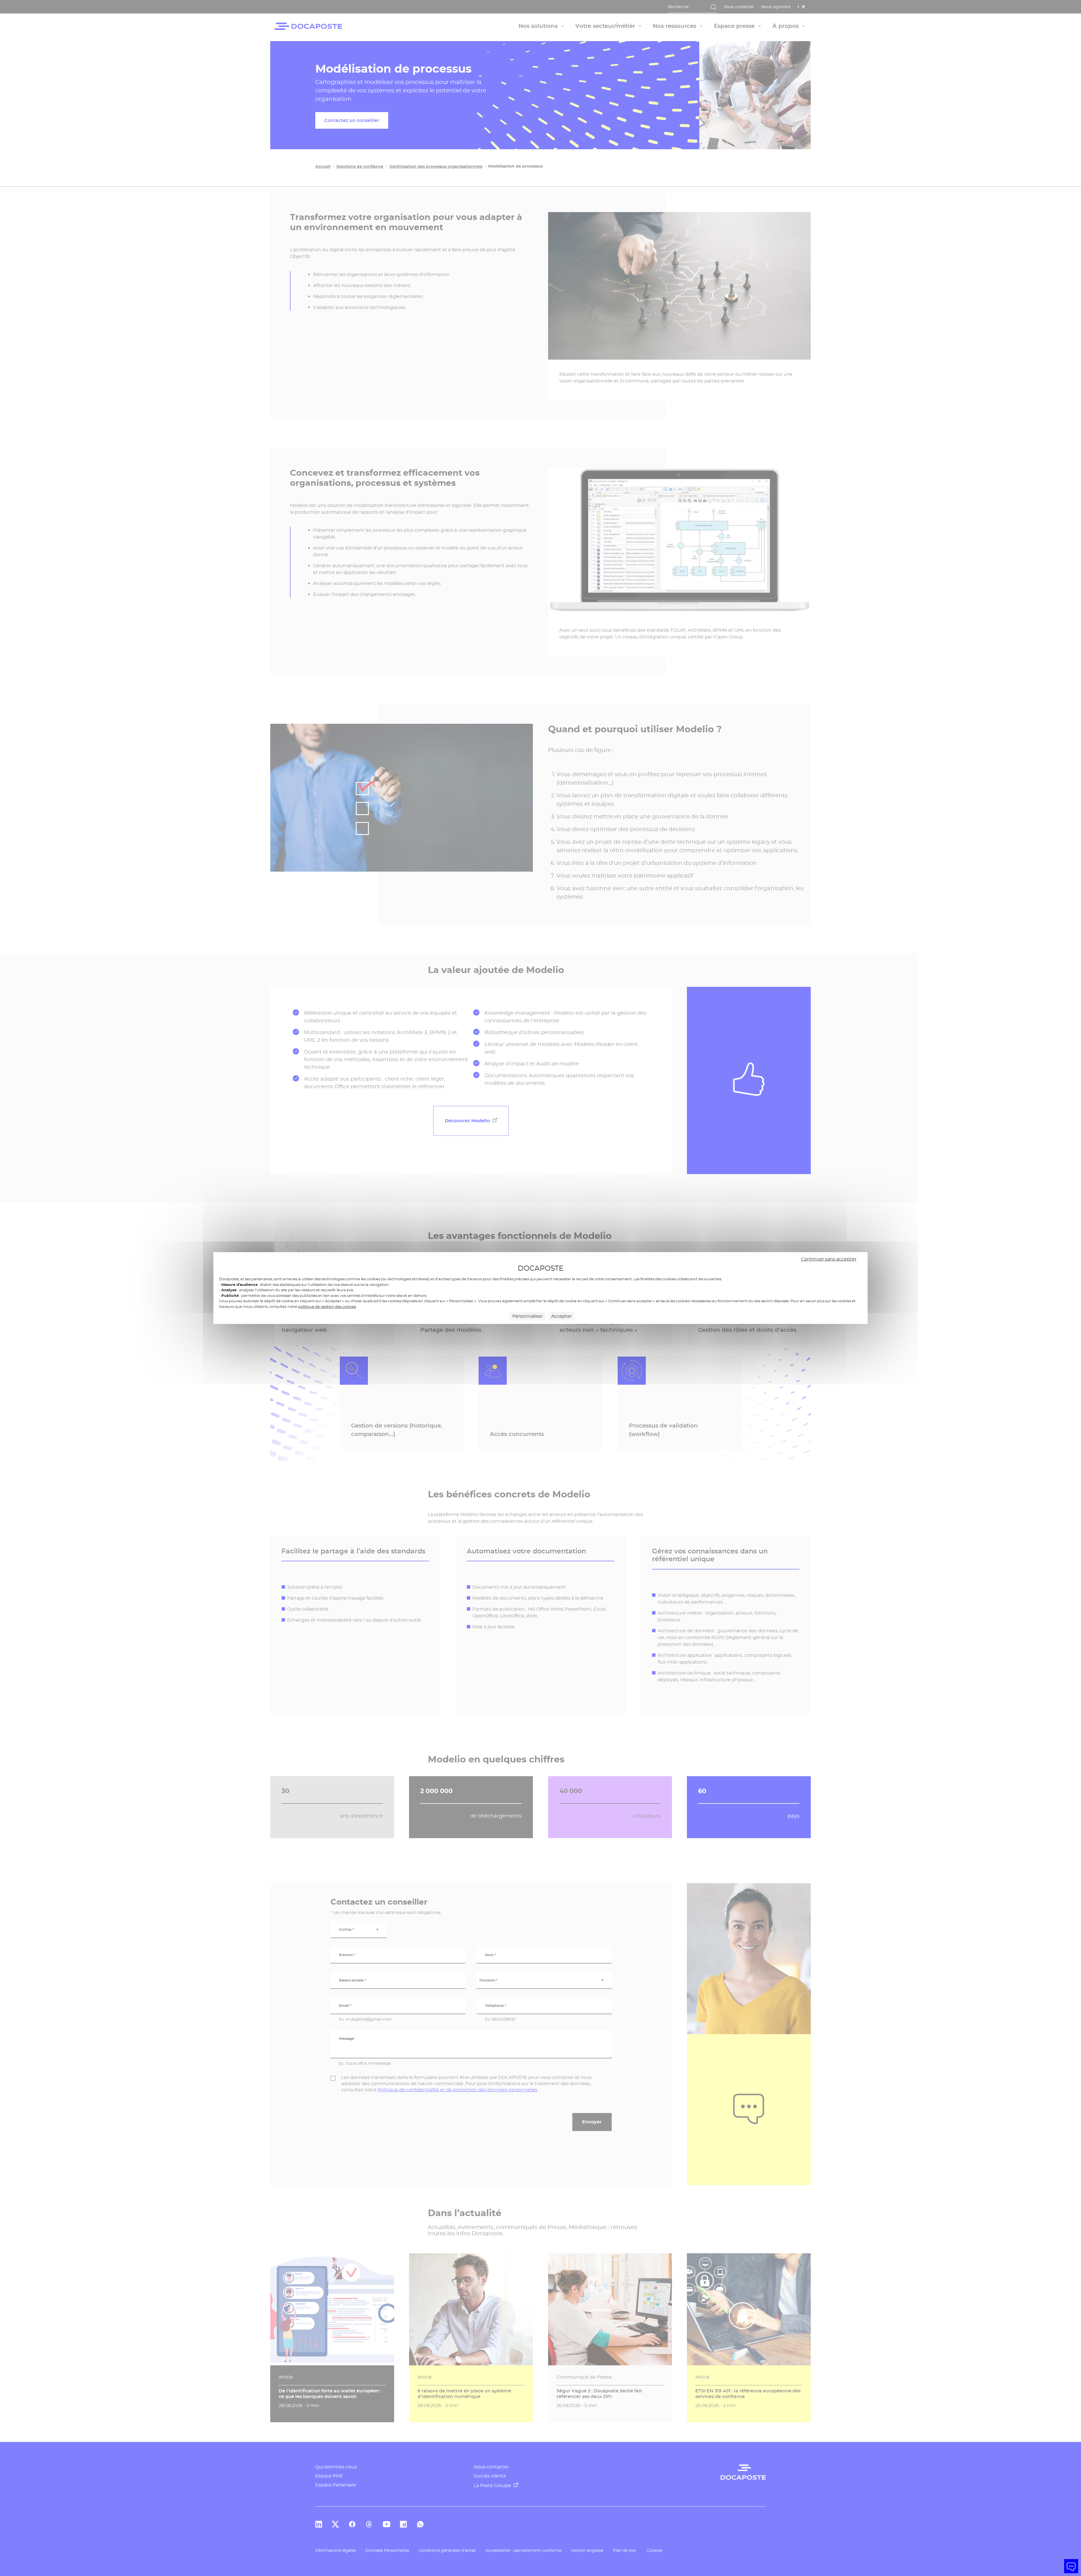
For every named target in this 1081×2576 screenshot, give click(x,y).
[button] (1071, 2566)
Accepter (561, 1316)
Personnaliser (528, 1316)
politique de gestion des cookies (327, 1306)
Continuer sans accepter (829, 1259)
